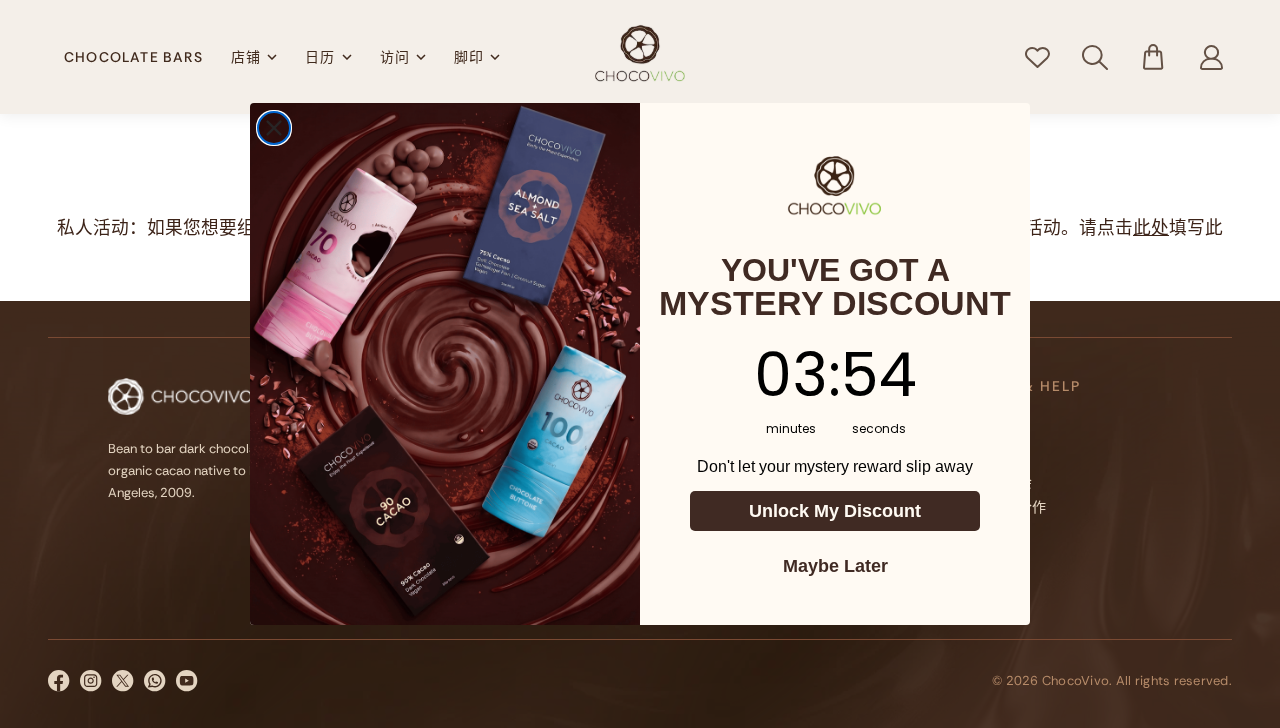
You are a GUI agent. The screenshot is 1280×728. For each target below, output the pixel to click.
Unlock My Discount (835, 511)
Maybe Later (835, 566)
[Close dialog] (274, 128)
